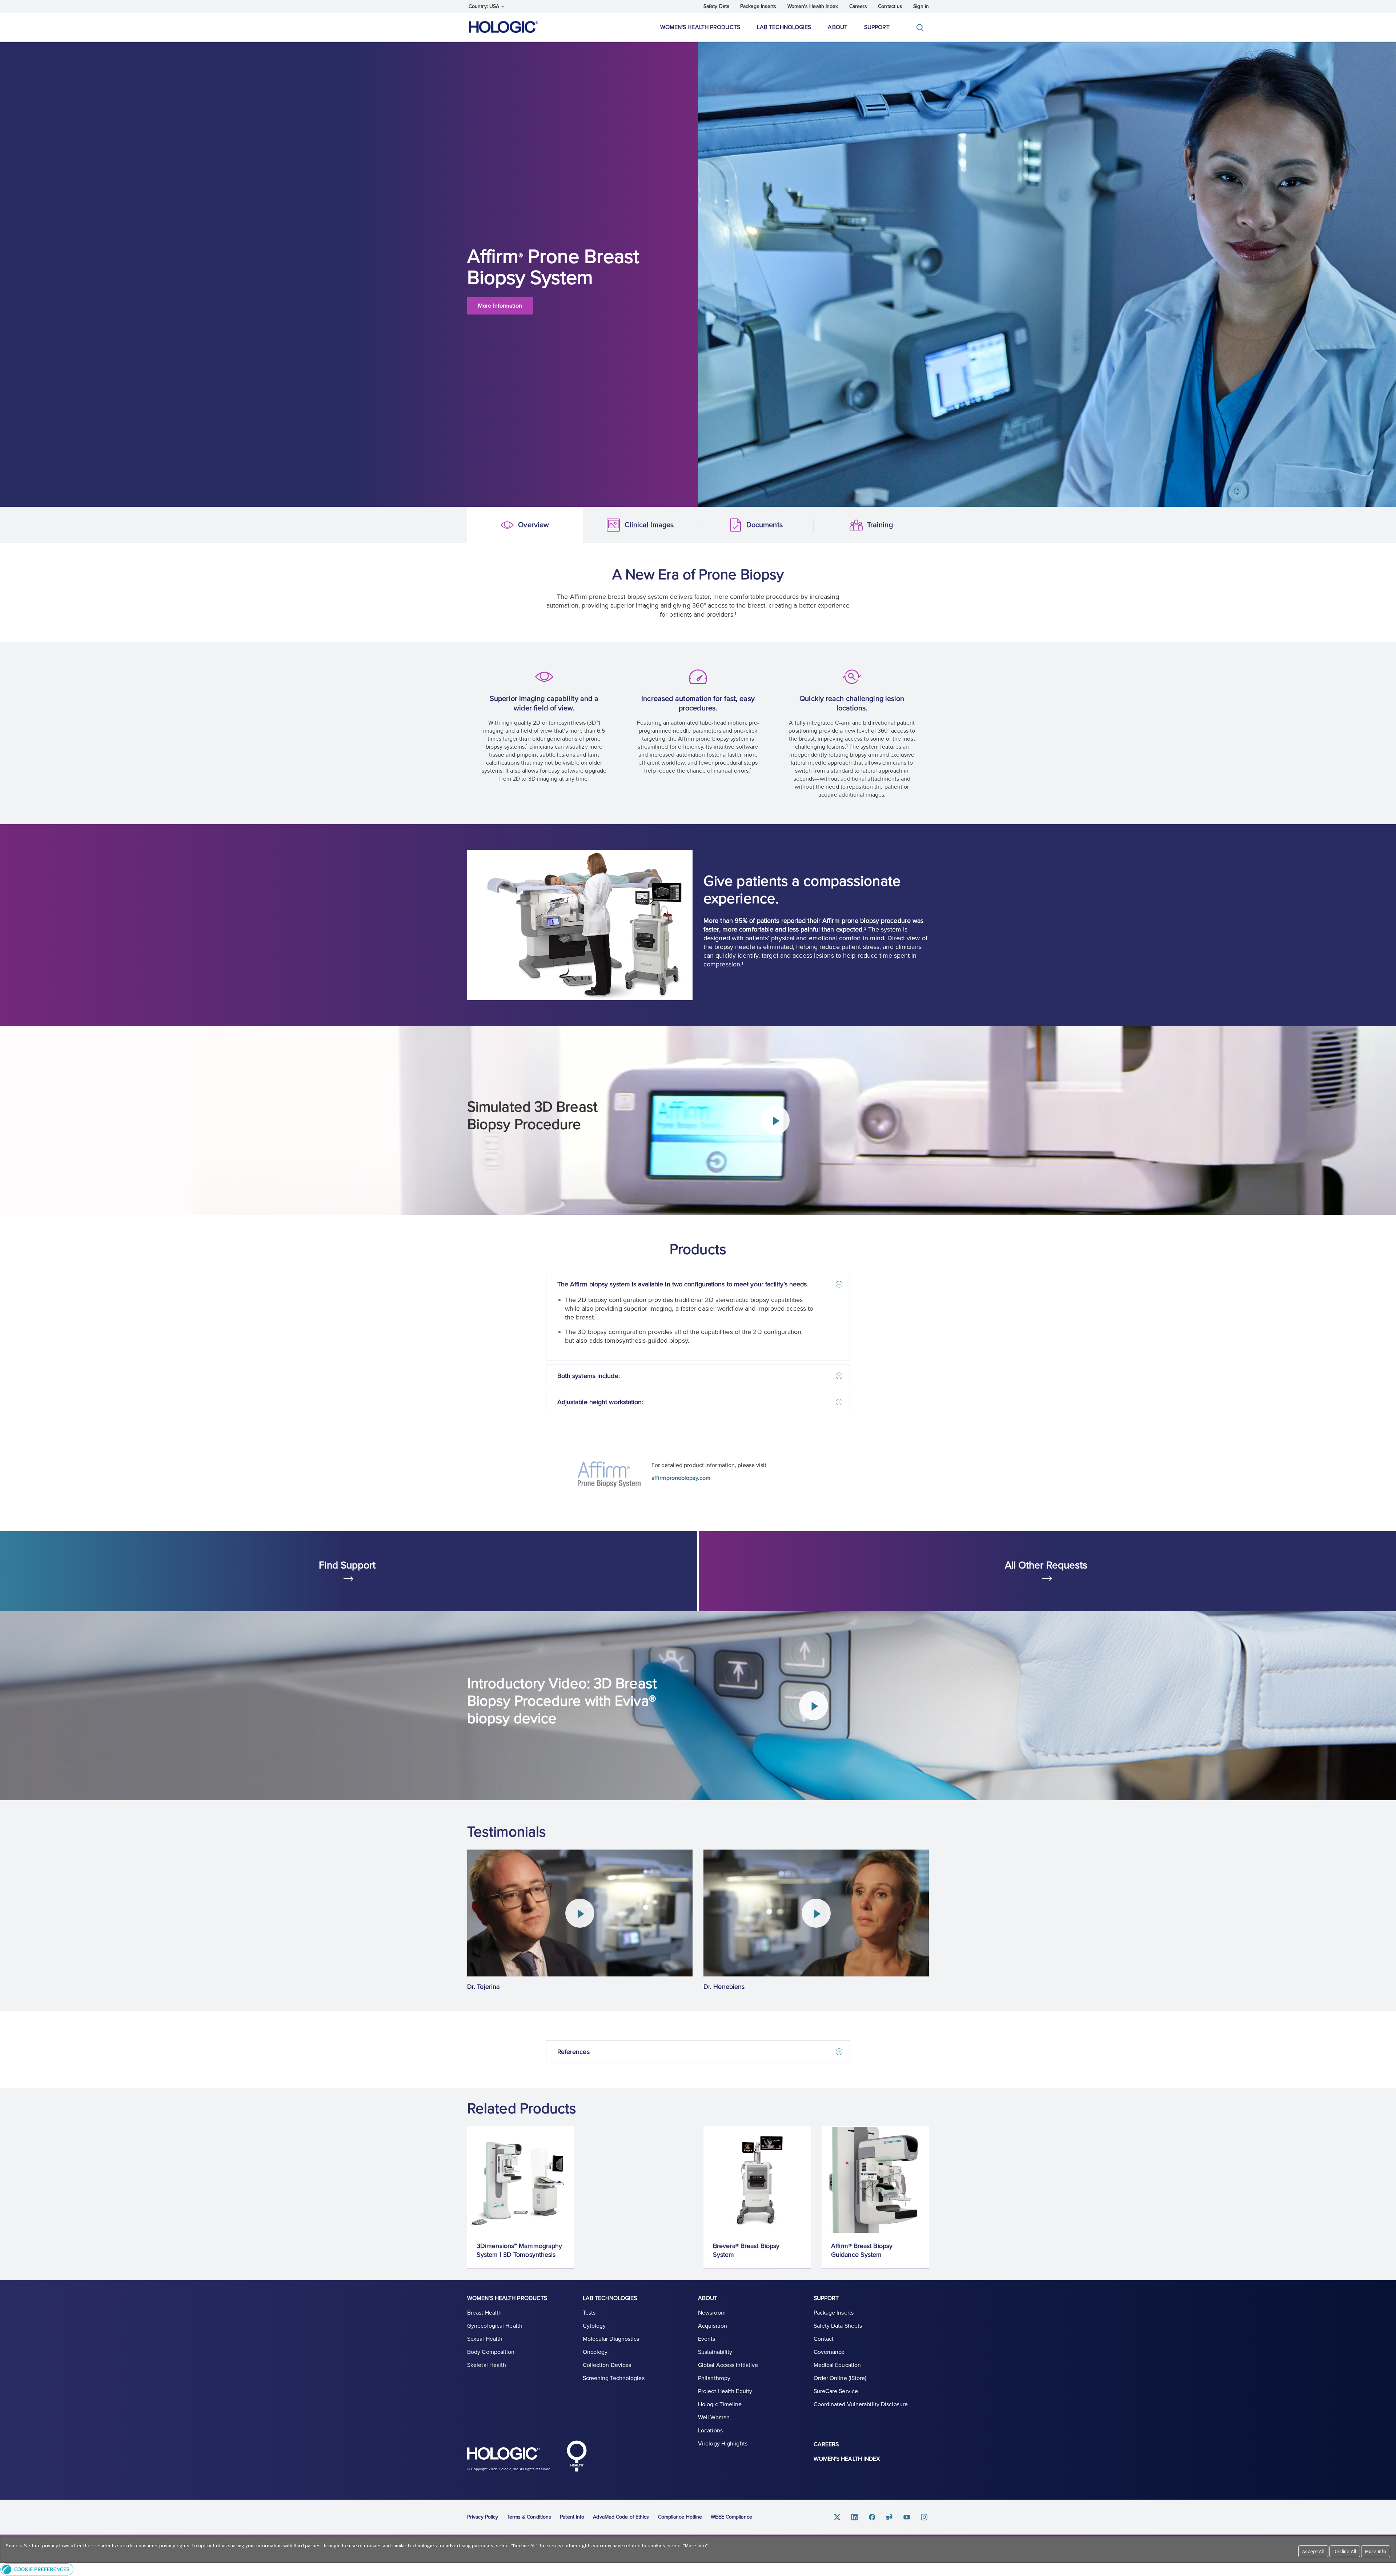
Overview (479, 525)
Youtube (907, 2517)
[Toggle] (922, 27)
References (573, 2052)
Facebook (872, 2517)
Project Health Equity (725, 2391)
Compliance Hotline (680, 2517)
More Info (1376, 2551)
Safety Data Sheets (838, 2326)
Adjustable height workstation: (600, 1402)
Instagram (924, 2517)
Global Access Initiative (728, 2365)
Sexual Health (485, 2339)
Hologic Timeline (720, 2404)
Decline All (1345, 2551)
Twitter (837, 2517)
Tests (589, 2313)
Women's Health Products (700, 27)
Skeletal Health (487, 2365)
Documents (710, 525)
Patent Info (572, 2517)
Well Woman (714, 2417)
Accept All (1313, 2551)
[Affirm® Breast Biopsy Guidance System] (875, 2180)
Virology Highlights (723, 2444)
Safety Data (716, 6)
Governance (829, 2352)
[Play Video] (580, 1913)
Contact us (890, 6)
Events (707, 2339)
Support (877, 27)
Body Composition (491, 2352)
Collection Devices (607, 2365)
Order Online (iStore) (840, 2378)
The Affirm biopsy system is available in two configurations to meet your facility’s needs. (683, 1284)
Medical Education (837, 2365)
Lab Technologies (784, 27)
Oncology (595, 2352)
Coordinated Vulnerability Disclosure (861, 2404)
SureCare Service (836, 2391)
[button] (698, 2569)
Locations (710, 2431)
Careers (858, 6)
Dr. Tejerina (483, 1987)
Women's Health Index (813, 6)
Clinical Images (595, 525)
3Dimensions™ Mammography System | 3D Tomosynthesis (519, 2250)
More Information (500, 306)
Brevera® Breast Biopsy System (746, 2250)
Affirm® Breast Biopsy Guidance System (862, 2250)
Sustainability (715, 2352)
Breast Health (484, 2313)
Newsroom (712, 2313)
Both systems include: (589, 1376)
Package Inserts (758, 6)
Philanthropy (714, 2378)
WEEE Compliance (731, 2517)
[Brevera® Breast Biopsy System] (757, 2180)
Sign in (921, 6)
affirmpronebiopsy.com (681, 1478)
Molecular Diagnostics (611, 2339)
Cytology (594, 2326)
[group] (580, 1920)
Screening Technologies (614, 2378)
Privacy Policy (483, 2517)
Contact (824, 2339)
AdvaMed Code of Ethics (621, 2517)
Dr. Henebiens (724, 1987)
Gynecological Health (495, 2326)
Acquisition (713, 2326)
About (838, 27)
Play (775, 1120)
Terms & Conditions (529, 2517)
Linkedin (855, 2517)
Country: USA (485, 6)
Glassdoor (890, 2517)
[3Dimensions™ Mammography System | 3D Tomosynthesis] (521, 2180)
